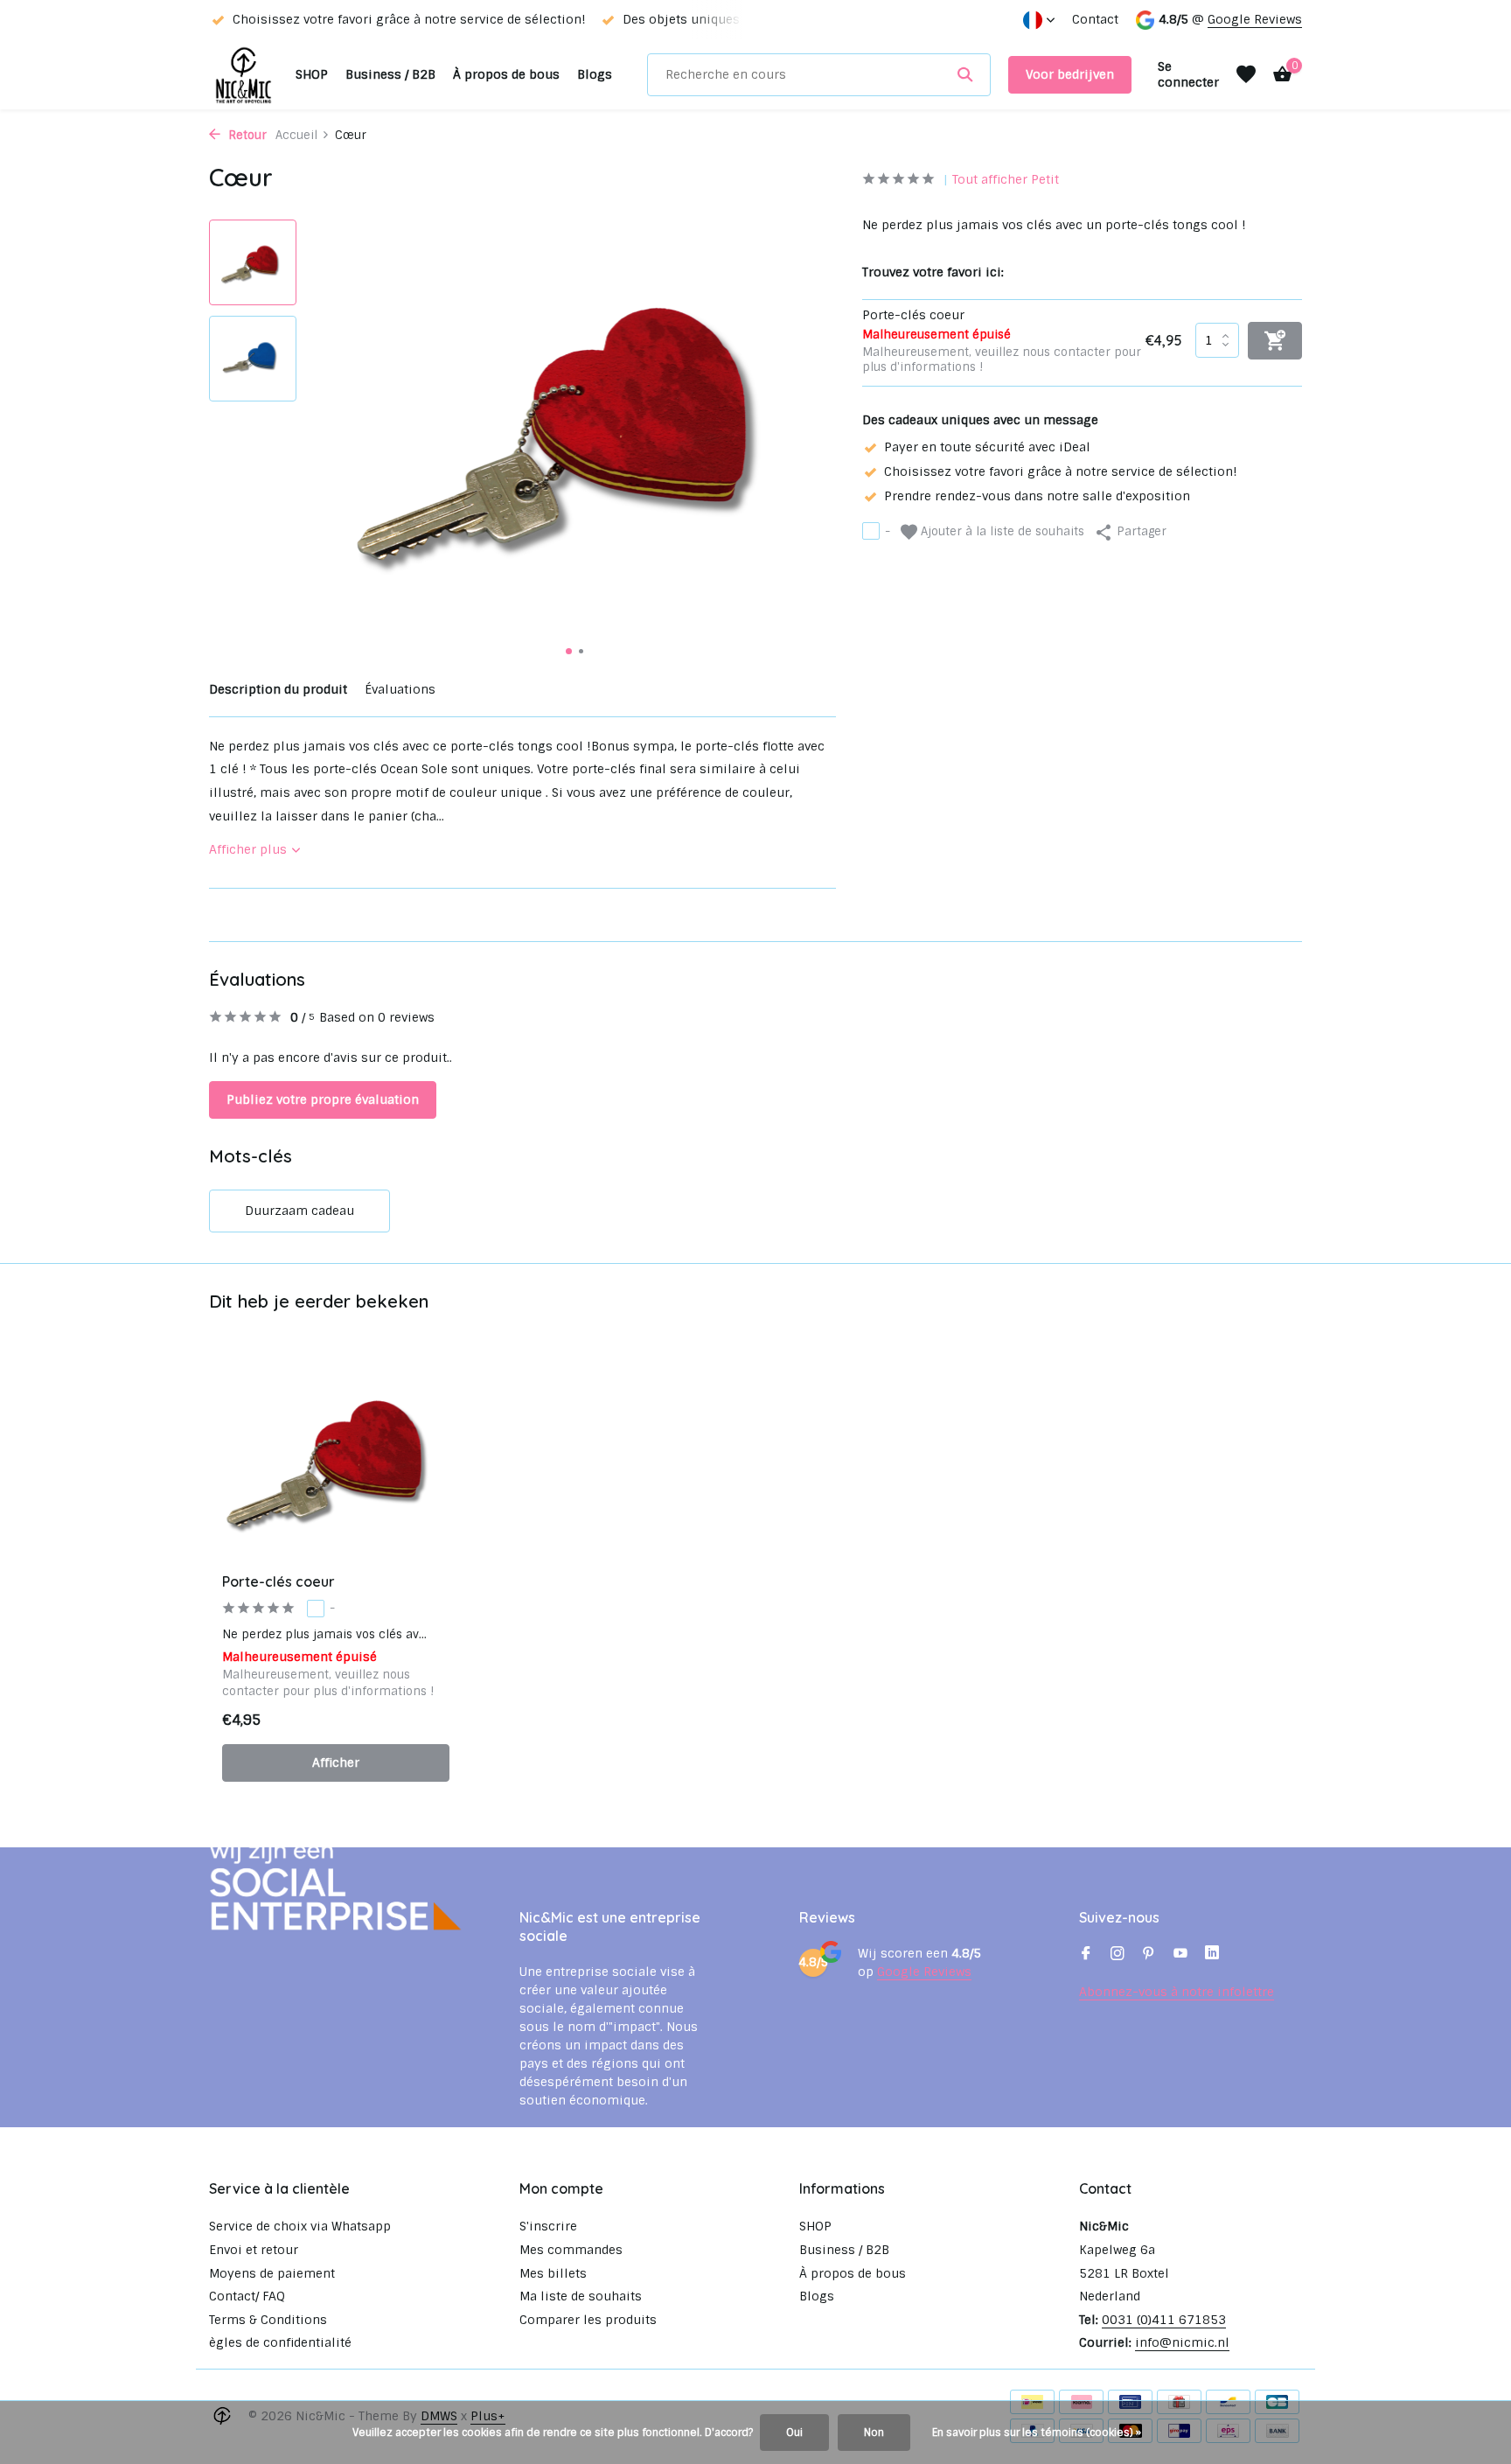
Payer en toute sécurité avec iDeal (987, 446)
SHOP (312, 74)
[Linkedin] (1212, 1955)
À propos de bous (506, 74)
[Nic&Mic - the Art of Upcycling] (244, 75)
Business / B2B (390, 74)
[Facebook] (1086, 1955)
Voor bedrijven (1070, 74)
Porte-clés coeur (279, 1581)
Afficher (336, 1762)
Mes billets (553, 2273)
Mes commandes (571, 2250)
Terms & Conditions (268, 2320)
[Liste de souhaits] (1246, 74)
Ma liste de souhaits (581, 2296)
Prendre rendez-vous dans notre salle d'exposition (1037, 495)
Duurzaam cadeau (299, 1211)
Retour (246, 135)
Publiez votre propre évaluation (323, 1099)
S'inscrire (548, 2226)
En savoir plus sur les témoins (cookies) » (1037, 2433)
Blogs (595, 74)
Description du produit (278, 689)
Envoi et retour (254, 2250)
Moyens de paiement (272, 2273)
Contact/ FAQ (247, 2296)
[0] (1278, 75)
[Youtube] (1180, 1955)
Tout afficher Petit (1006, 179)
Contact (1095, 19)
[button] (569, 651)
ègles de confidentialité (280, 2342)
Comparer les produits (588, 2320)
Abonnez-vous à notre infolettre (1177, 1992)
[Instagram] (1118, 1955)
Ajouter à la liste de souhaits (1001, 530)
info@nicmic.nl (1182, 2342)
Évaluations (400, 689)
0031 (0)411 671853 (1164, 2320)
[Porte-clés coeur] (336, 1459)
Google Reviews (1255, 19)
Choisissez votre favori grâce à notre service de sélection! (1061, 471)
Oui (794, 2433)
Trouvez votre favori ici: (933, 271)
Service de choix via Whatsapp (300, 2226)
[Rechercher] (965, 74)
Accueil (296, 135)
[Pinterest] (1149, 1955)
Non (874, 2433)
